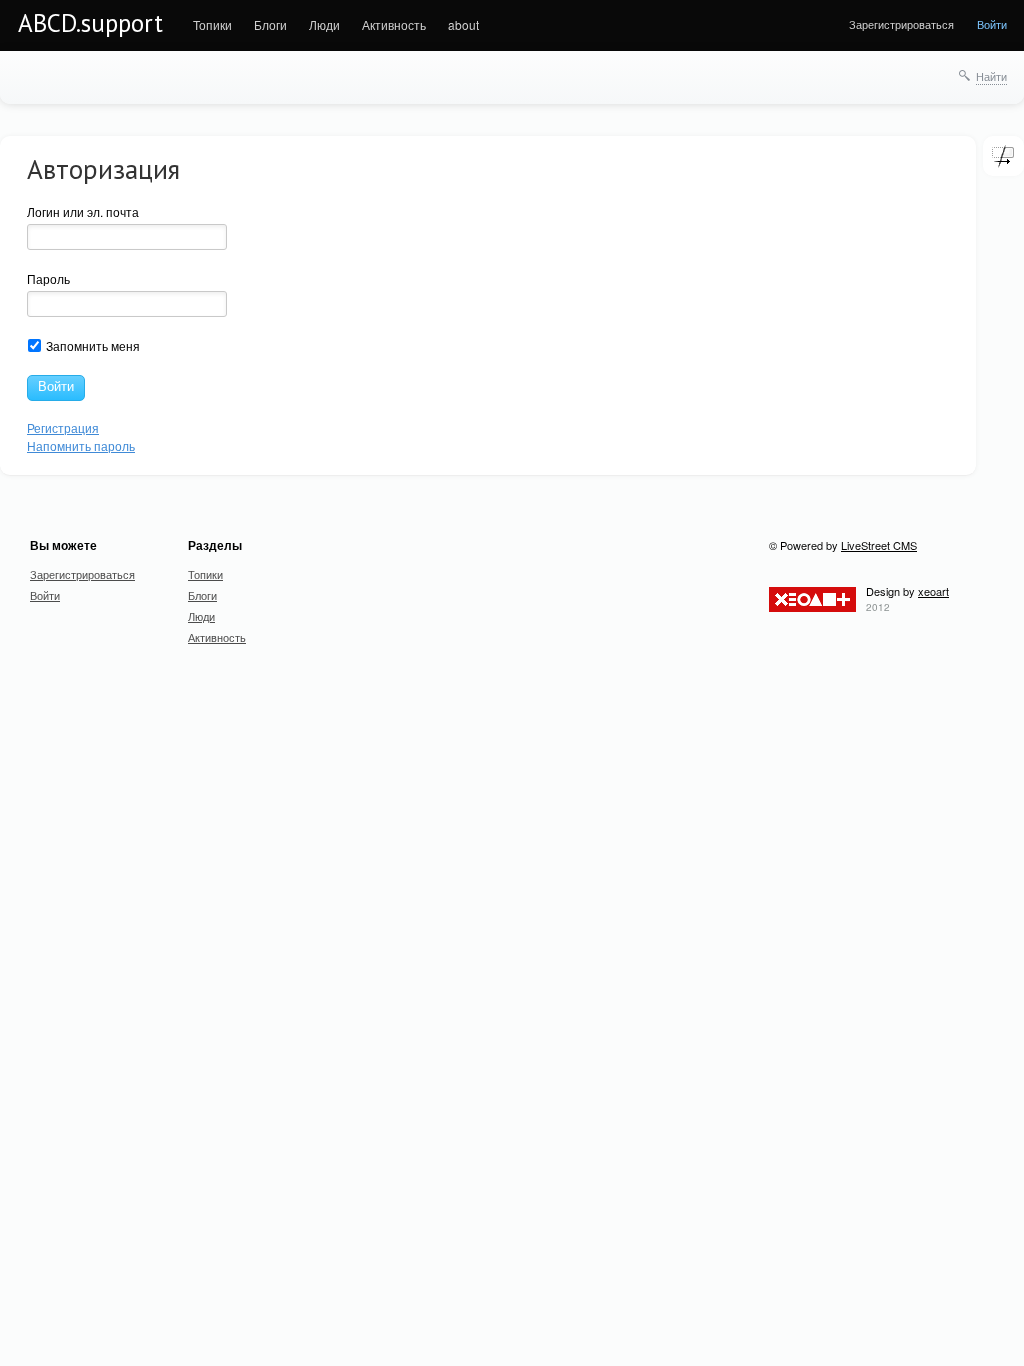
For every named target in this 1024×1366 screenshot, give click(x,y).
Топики (212, 24)
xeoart (933, 591)
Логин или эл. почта (83, 211)
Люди (324, 24)
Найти (991, 76)
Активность (394, 24)
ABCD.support (90, 23)
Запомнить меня (91, 345)
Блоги (270, 24)
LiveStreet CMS (879, 545)
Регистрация (63, 427)
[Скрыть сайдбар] (1003, 156)
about (463, 24)
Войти (992, 24)
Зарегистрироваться (901, 24)
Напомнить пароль (81, 445)
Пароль (48, 278)
